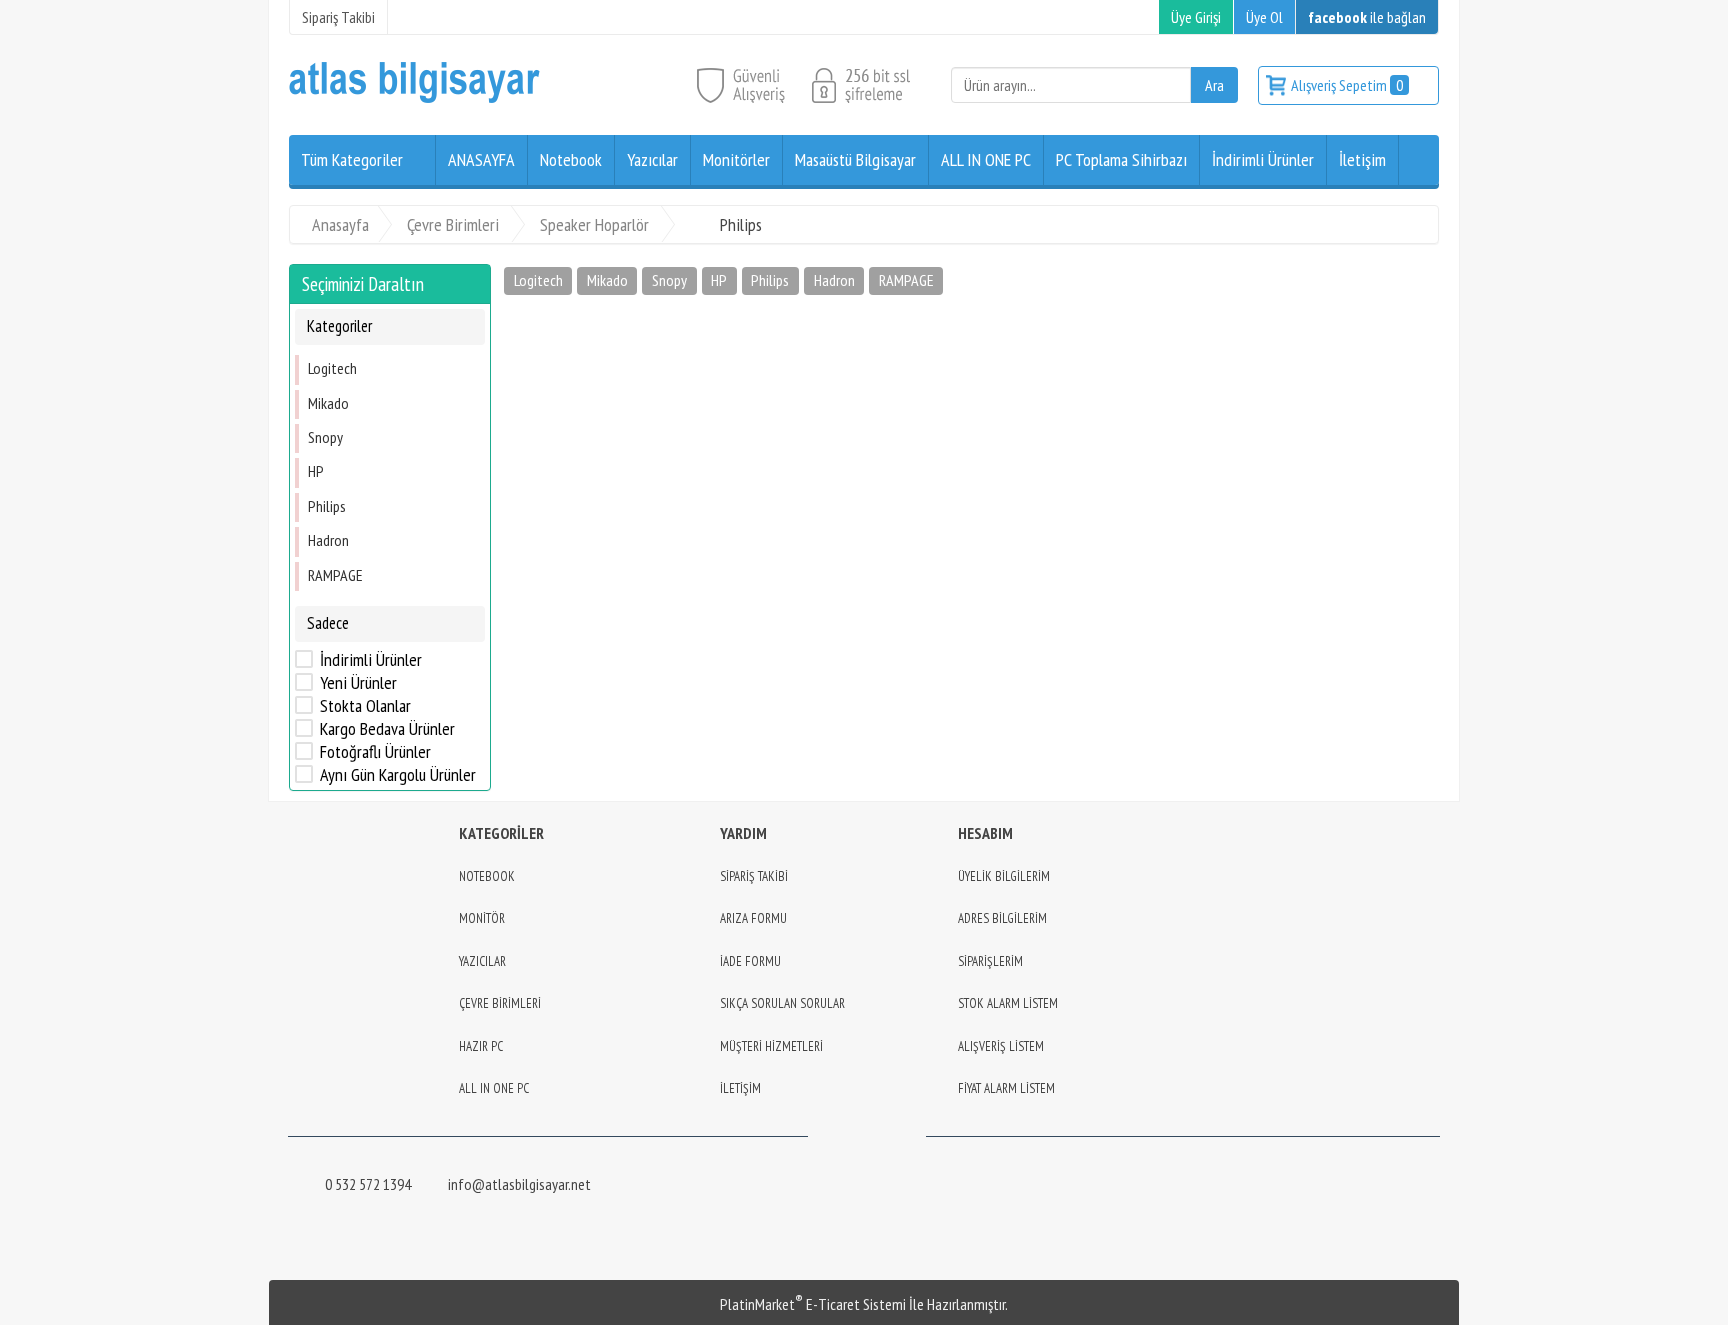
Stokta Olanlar (365, 706)
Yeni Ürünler (358, 683)
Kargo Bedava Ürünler (387, 729)
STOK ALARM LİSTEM (1008, 1003)
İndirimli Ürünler (371, 660)
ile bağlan (1367, 17)
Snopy (325, 437)
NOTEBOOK (487, 876)
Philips (327, 506)
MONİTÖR (482, 918)
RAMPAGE (335, 575)
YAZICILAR (482, 961)
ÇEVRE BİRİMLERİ (500, 1003)
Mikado (328, 403)
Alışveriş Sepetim (1347, 85)
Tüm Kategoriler (352, 159)
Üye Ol (1264, 17)
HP (316, 471)
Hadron (328, 540)
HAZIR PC (481, 1046)
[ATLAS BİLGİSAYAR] (414, 98)
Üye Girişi (1196, 17)
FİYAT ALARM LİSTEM (1006, 1088)
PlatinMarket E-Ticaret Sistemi (813, 1304)
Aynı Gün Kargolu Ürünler (398, 775)
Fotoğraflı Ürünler (375, 752)
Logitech (332, 368)
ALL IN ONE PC (494, 1088)
